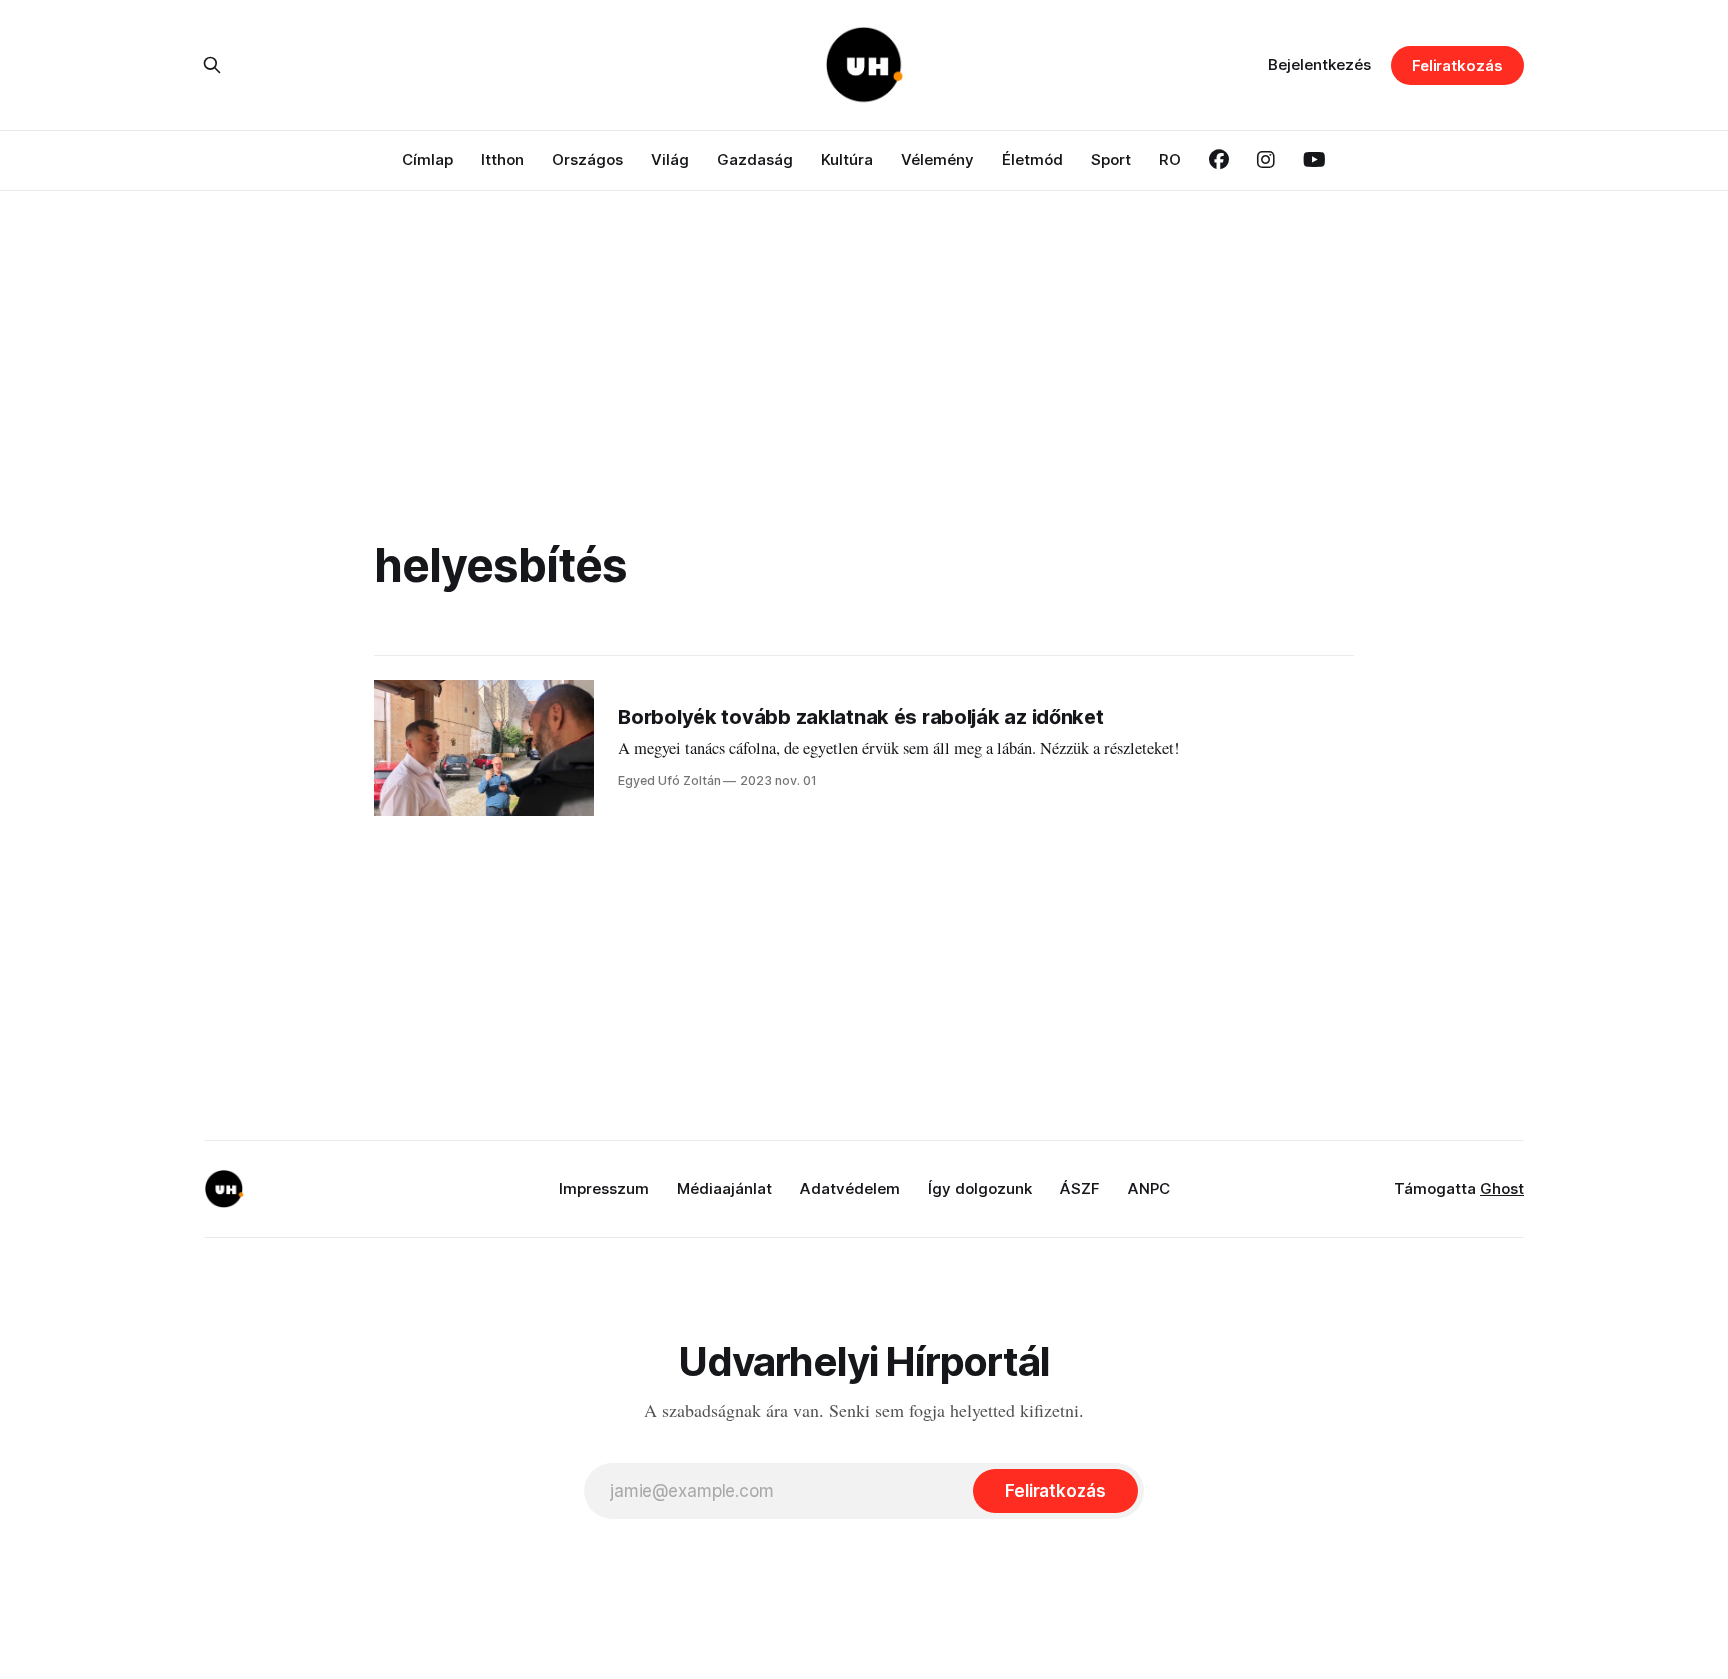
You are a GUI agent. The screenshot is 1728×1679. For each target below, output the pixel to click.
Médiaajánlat (724, 1188)
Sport (1111, 159)
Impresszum (604, 1188)
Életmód (1032, 159)
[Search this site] (212, 65)
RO (1170, 159)
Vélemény (937, 159)
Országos (587, 159)
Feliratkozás (1457, 65)
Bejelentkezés (1319, 64)
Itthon (502, 159)
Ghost (1502, 1188)
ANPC (1149, 1188)
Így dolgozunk (980, 1188)
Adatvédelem (850, 1188)
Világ (670, 159)
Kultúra (847, 159)
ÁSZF (1080, 1188)
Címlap (427, 159)
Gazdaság (755, 159)
